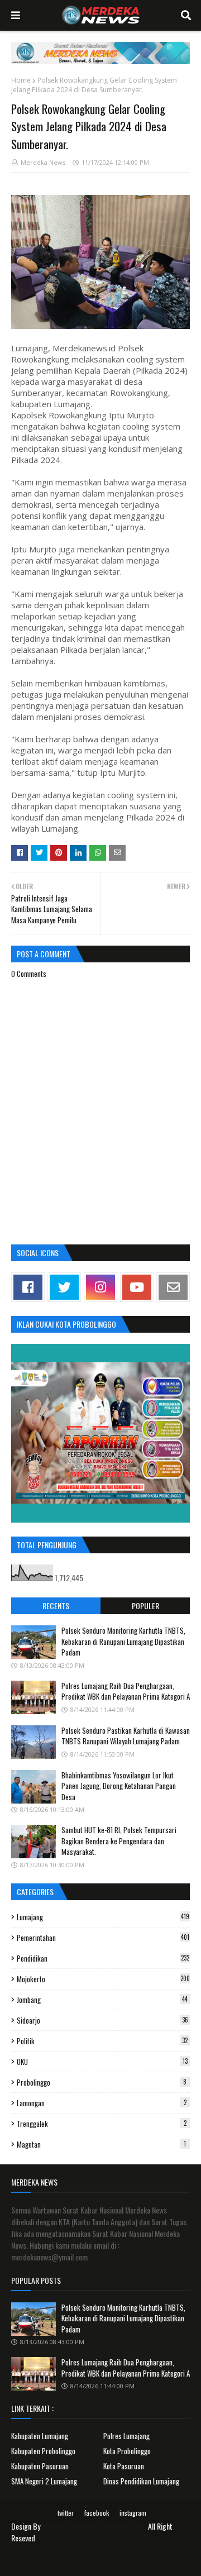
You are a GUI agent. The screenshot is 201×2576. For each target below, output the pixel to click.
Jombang (102, 2000)
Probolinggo (102, 2082)
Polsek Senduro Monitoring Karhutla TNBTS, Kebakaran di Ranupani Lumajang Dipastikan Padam (123, 1641)
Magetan (101, 2144)
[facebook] (28, 1287)
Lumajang (103, 1917)
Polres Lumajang (126, 2436)
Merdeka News (43, 162)
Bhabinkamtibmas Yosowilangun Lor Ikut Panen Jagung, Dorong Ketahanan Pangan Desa (119, 1786)
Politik (102, 2041)
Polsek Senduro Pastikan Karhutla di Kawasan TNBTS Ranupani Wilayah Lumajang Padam (126, 1736)
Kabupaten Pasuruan (40, 2466)
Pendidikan (103, 1958)
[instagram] (100, 1287)
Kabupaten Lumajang (40, 2436)
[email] (173, 1287)
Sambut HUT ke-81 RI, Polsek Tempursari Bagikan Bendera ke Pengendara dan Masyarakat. (119, 1841)
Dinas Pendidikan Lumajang (141, 2481)
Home (21, 80)
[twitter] (64, 1287)
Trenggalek (102, 2124)
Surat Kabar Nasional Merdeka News (94, 2526)
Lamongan (102, 2103)
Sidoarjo (102, 2020)
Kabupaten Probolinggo (43, 2451)
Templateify (114, 2561)
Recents (56, 1606)
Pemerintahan (103, 1938)
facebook (97, 2513)
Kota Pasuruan (124, 2466)
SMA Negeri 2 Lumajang (44, 2481)
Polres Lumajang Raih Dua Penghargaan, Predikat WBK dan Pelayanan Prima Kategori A (126, 1691)
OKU (102, 2062)
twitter (66, 2513)
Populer (145, 1606)
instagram (133, 2513)
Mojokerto (103, 1979)
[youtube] (137, 1287)
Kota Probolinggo (127, 2451)
